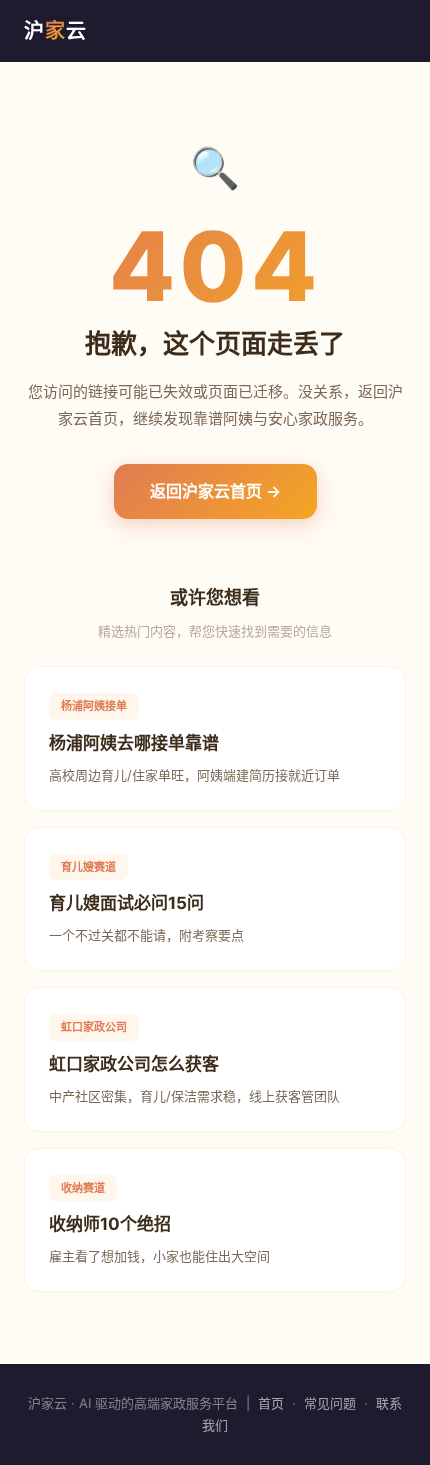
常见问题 (330, 1403)
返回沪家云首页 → (215, 491)
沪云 (55, 31)
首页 (271, 1403)
